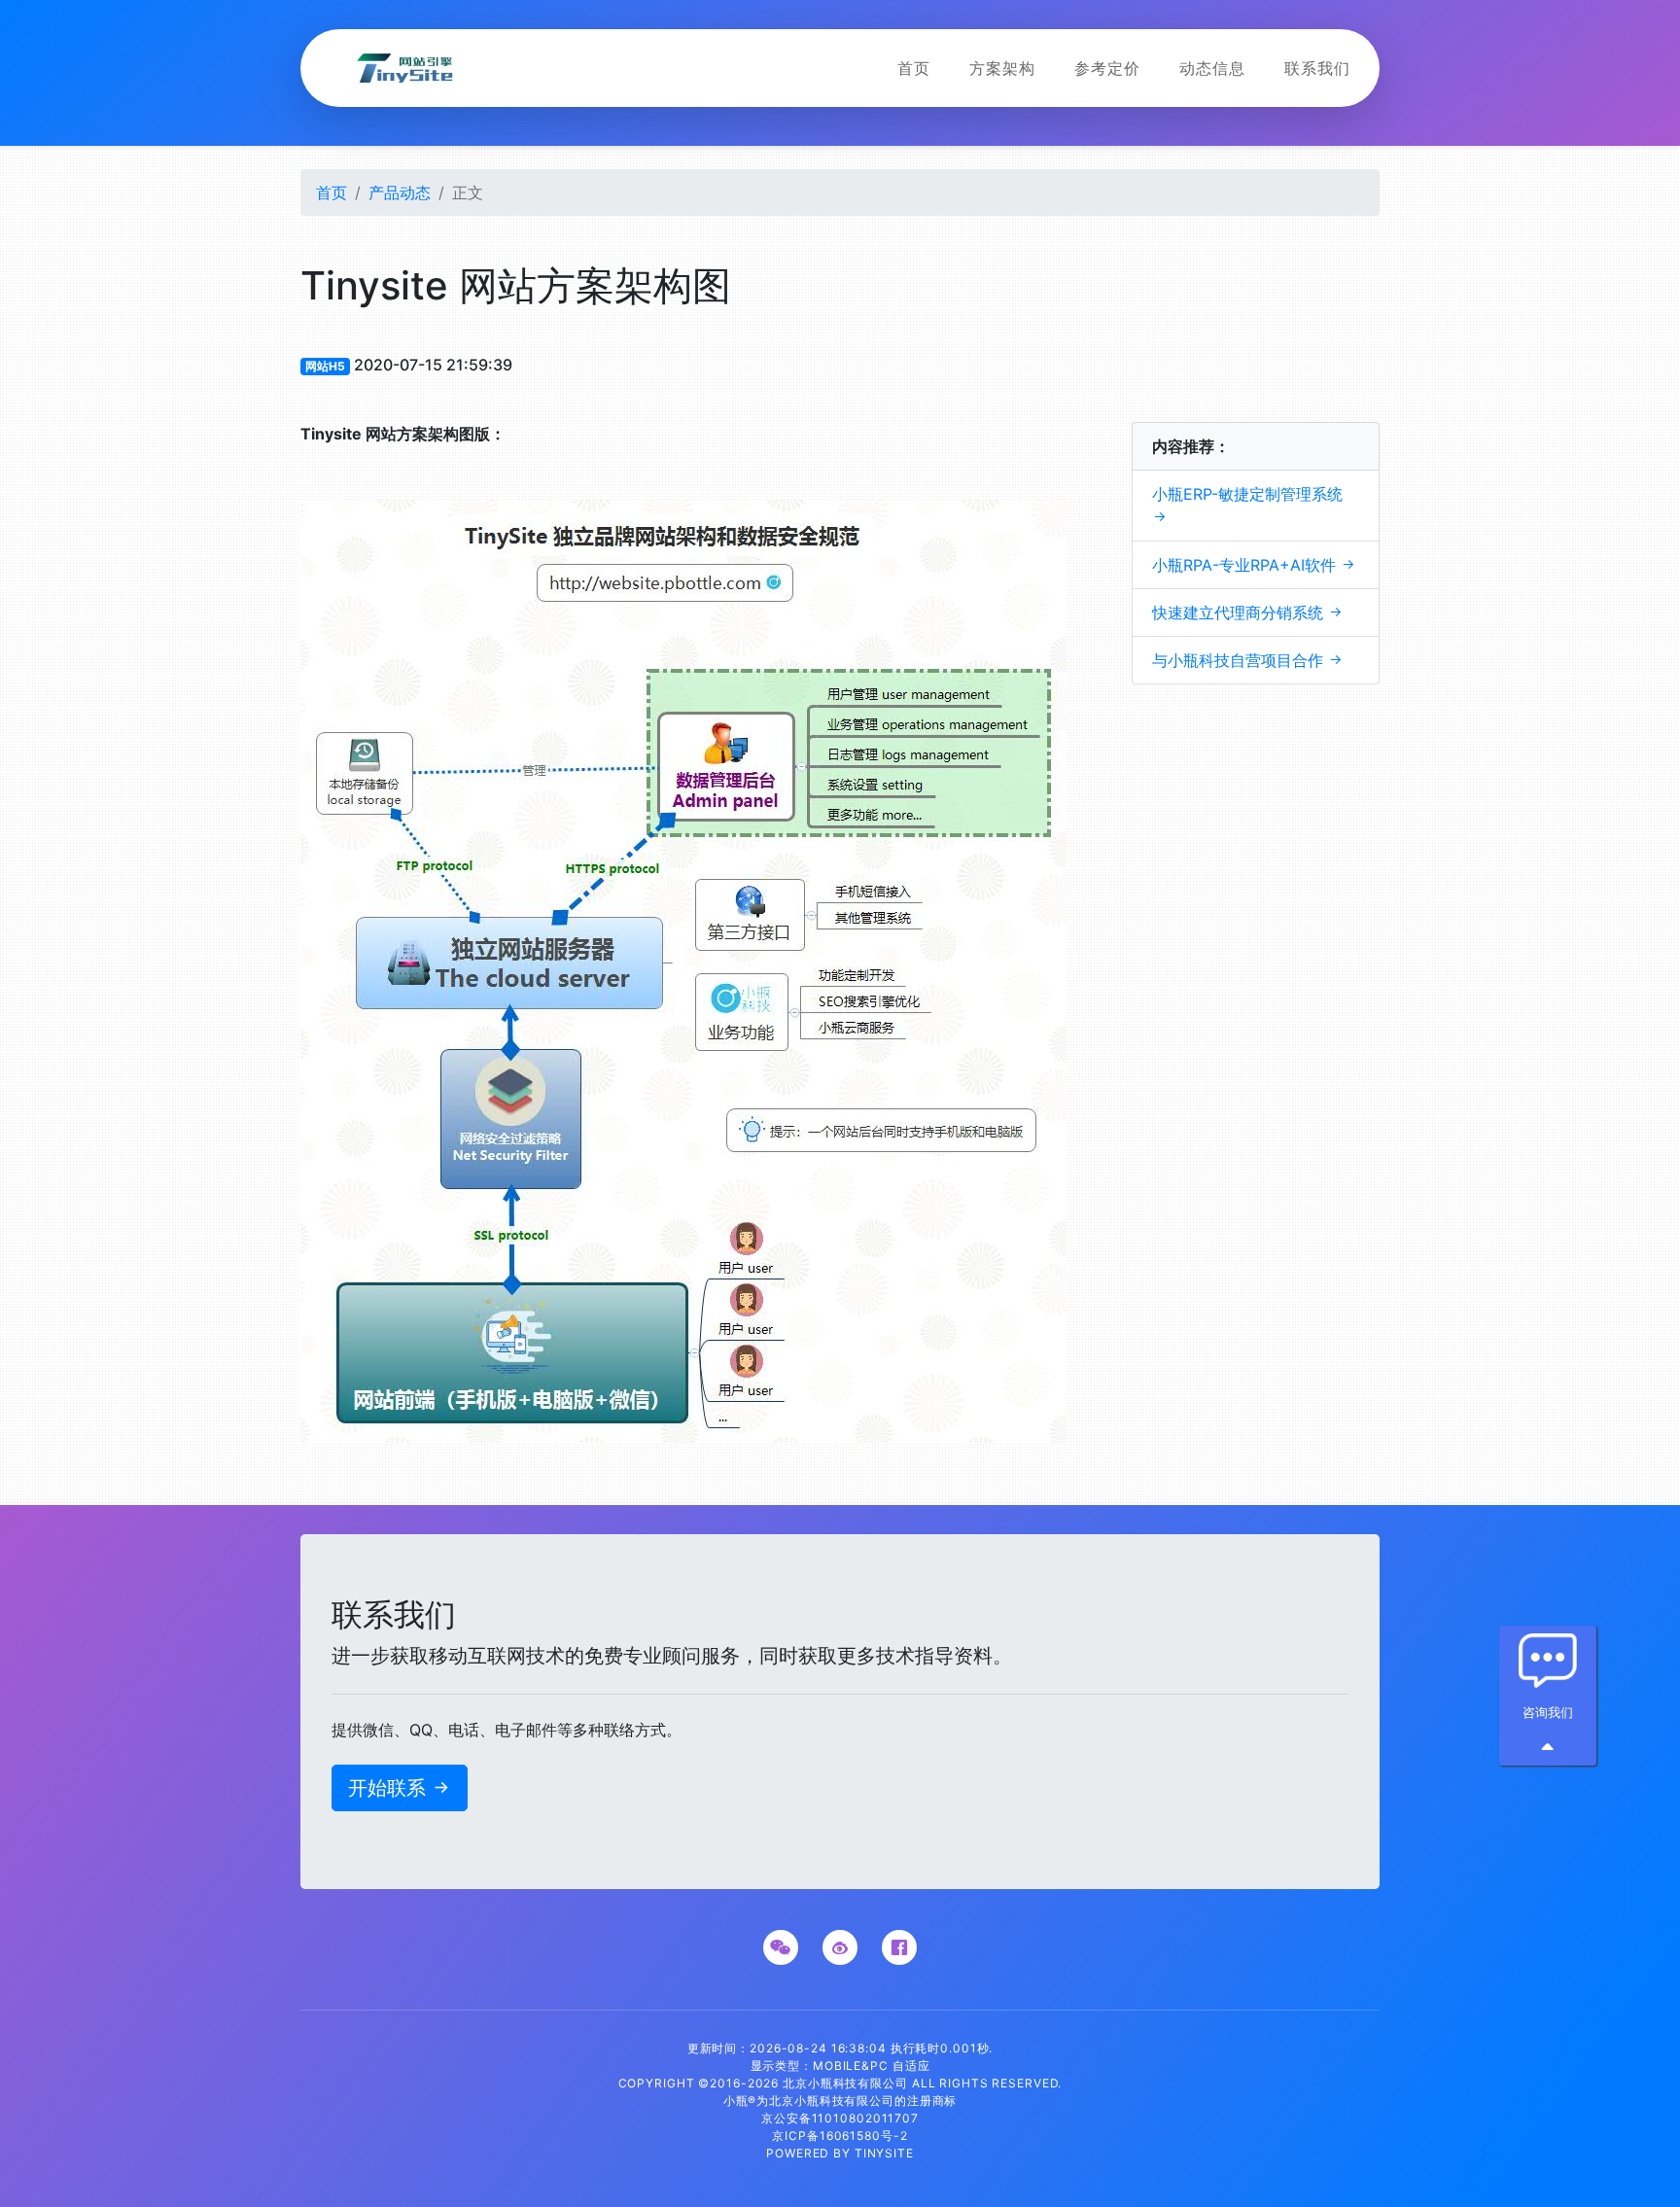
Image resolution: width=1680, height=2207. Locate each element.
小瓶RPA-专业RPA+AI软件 (1254, 565)
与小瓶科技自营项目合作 (1248, 660)
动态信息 (1212, 68)
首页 (914, 68)
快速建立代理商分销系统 (1248, 613)
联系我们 (1317, 68)
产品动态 (400, 193)
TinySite (884, 2153)
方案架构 (1002, 68)
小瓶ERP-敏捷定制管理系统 (1247, 505)
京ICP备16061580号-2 (840, 2136)
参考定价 (1107, 68)
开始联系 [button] (400, 1788)
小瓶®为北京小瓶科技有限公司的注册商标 (840, 2101)
